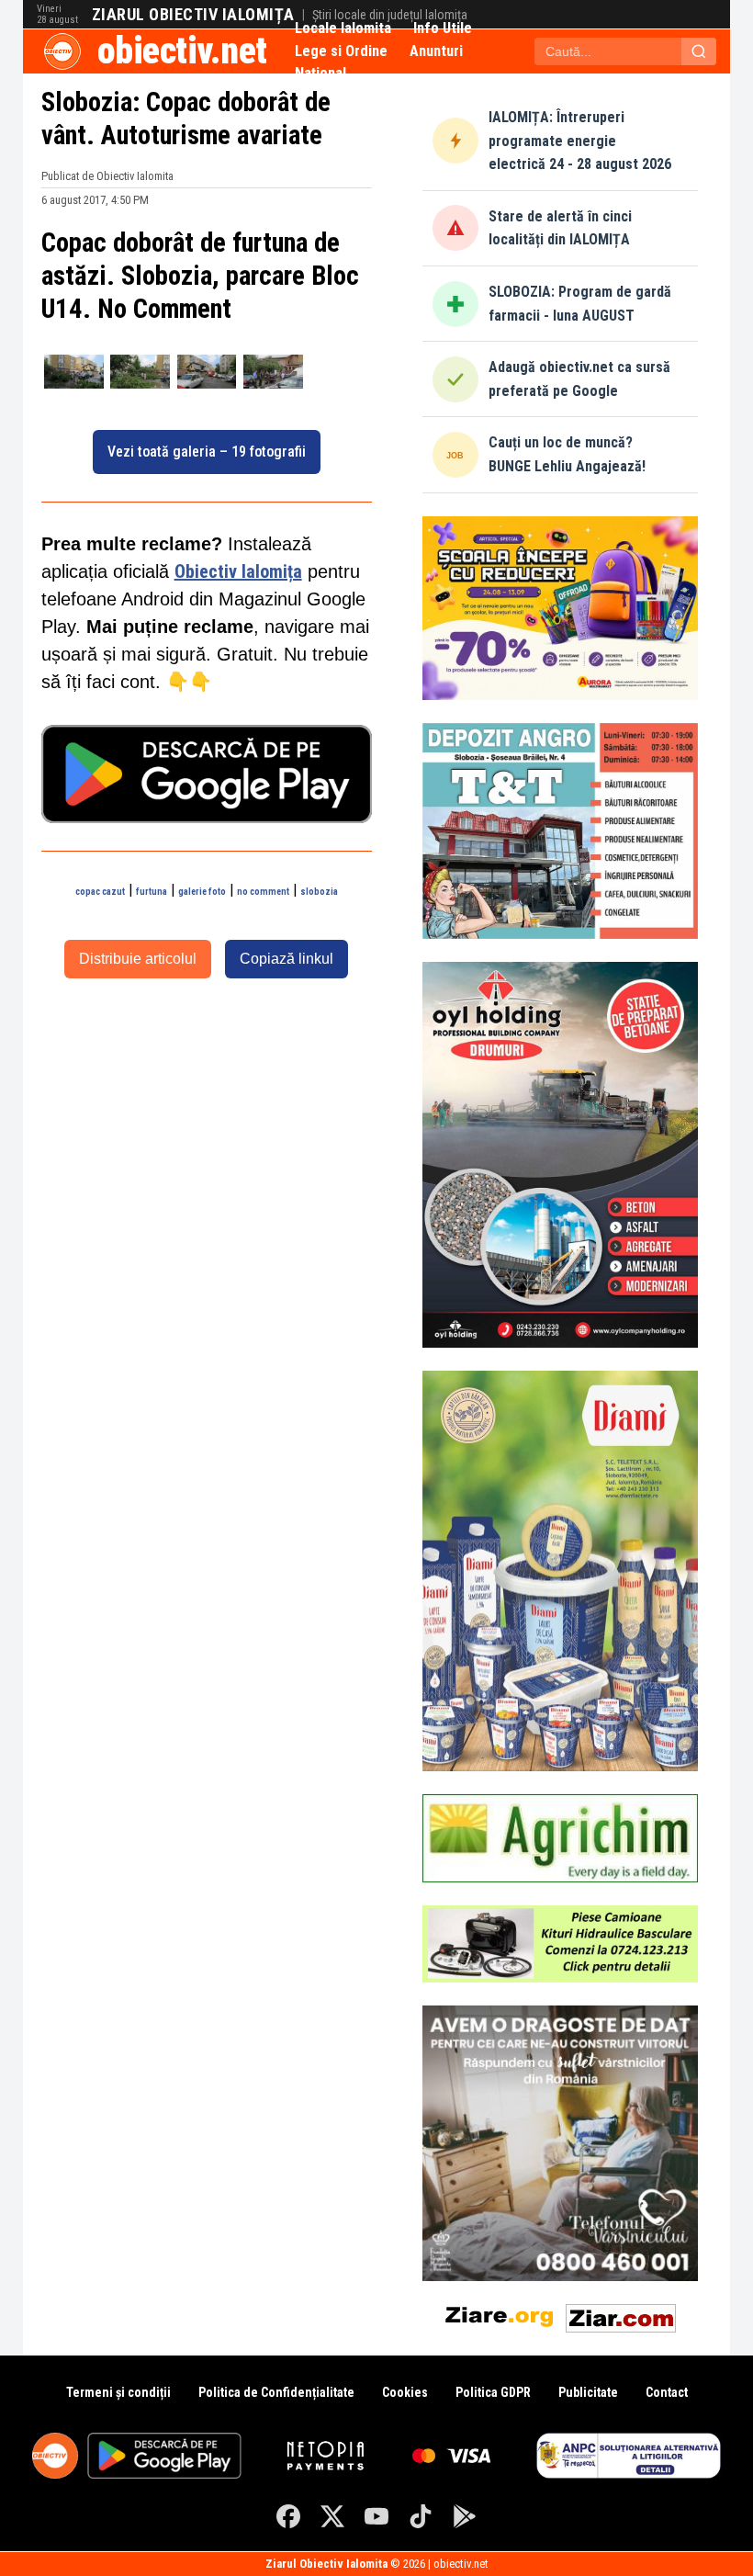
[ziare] (500, 2315)
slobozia (319, 892)
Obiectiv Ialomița (238, 571)
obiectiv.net (182, 51)
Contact (667, 2392)
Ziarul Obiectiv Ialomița (193, 15)
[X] (332, 2516)
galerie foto (202, 892)
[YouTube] (376, 2516)
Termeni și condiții (118, 2392)
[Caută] (699, 51)
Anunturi (436, 51)
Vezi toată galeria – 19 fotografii (207, 452)
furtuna (152, 892)
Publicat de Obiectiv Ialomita (107, 176)
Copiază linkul (287, 959)
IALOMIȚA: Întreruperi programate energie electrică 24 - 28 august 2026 (580, 141)
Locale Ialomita (343, 28)
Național (320, 73)
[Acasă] (62, 51)
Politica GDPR (493, 2392)
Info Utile (443, 28)
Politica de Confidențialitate (276, 2392)
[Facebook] (288, 2516)
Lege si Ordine (341, 51)
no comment (263, 892)
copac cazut (100, 892)
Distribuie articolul (138, 959)
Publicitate (588, 2392)
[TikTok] (421, 2516)
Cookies (405, 2392)
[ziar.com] (621, 2315)
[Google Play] (465, 2516)
